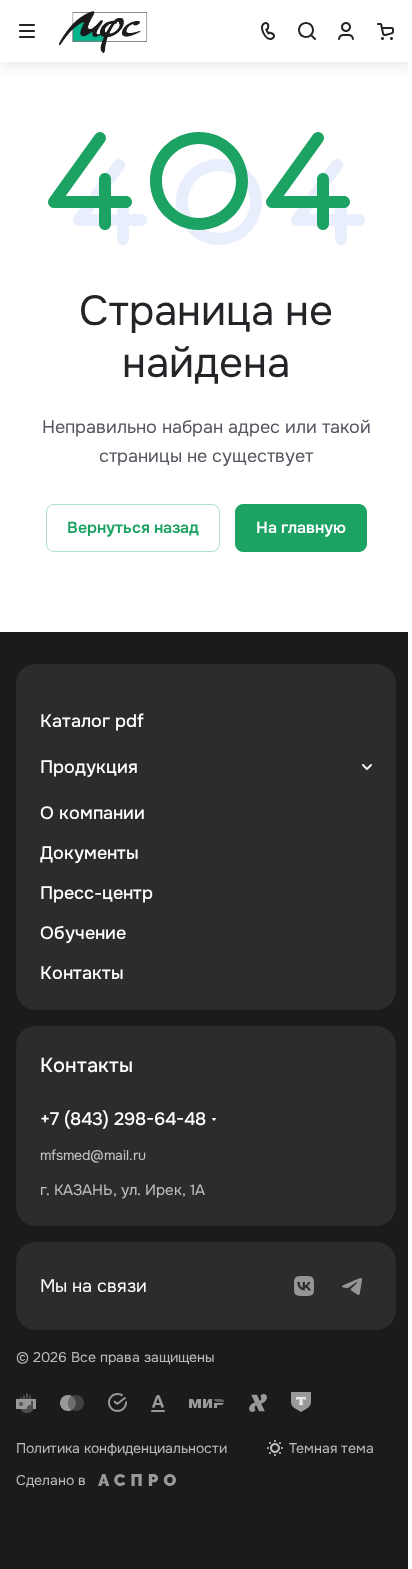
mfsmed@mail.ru (93, 1155)
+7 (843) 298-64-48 (123, 1119)
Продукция (89, 767)
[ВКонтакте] (304, 1286)
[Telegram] (352, 1286)
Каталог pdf (92, 721)
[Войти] (346, 31)
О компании (92, 813)
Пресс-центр (96, 893)
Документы (89, 853)
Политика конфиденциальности (121, 1448)
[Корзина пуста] (385, 31)
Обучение (83, 933)
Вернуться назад (133, 527)
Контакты (82, 973)
